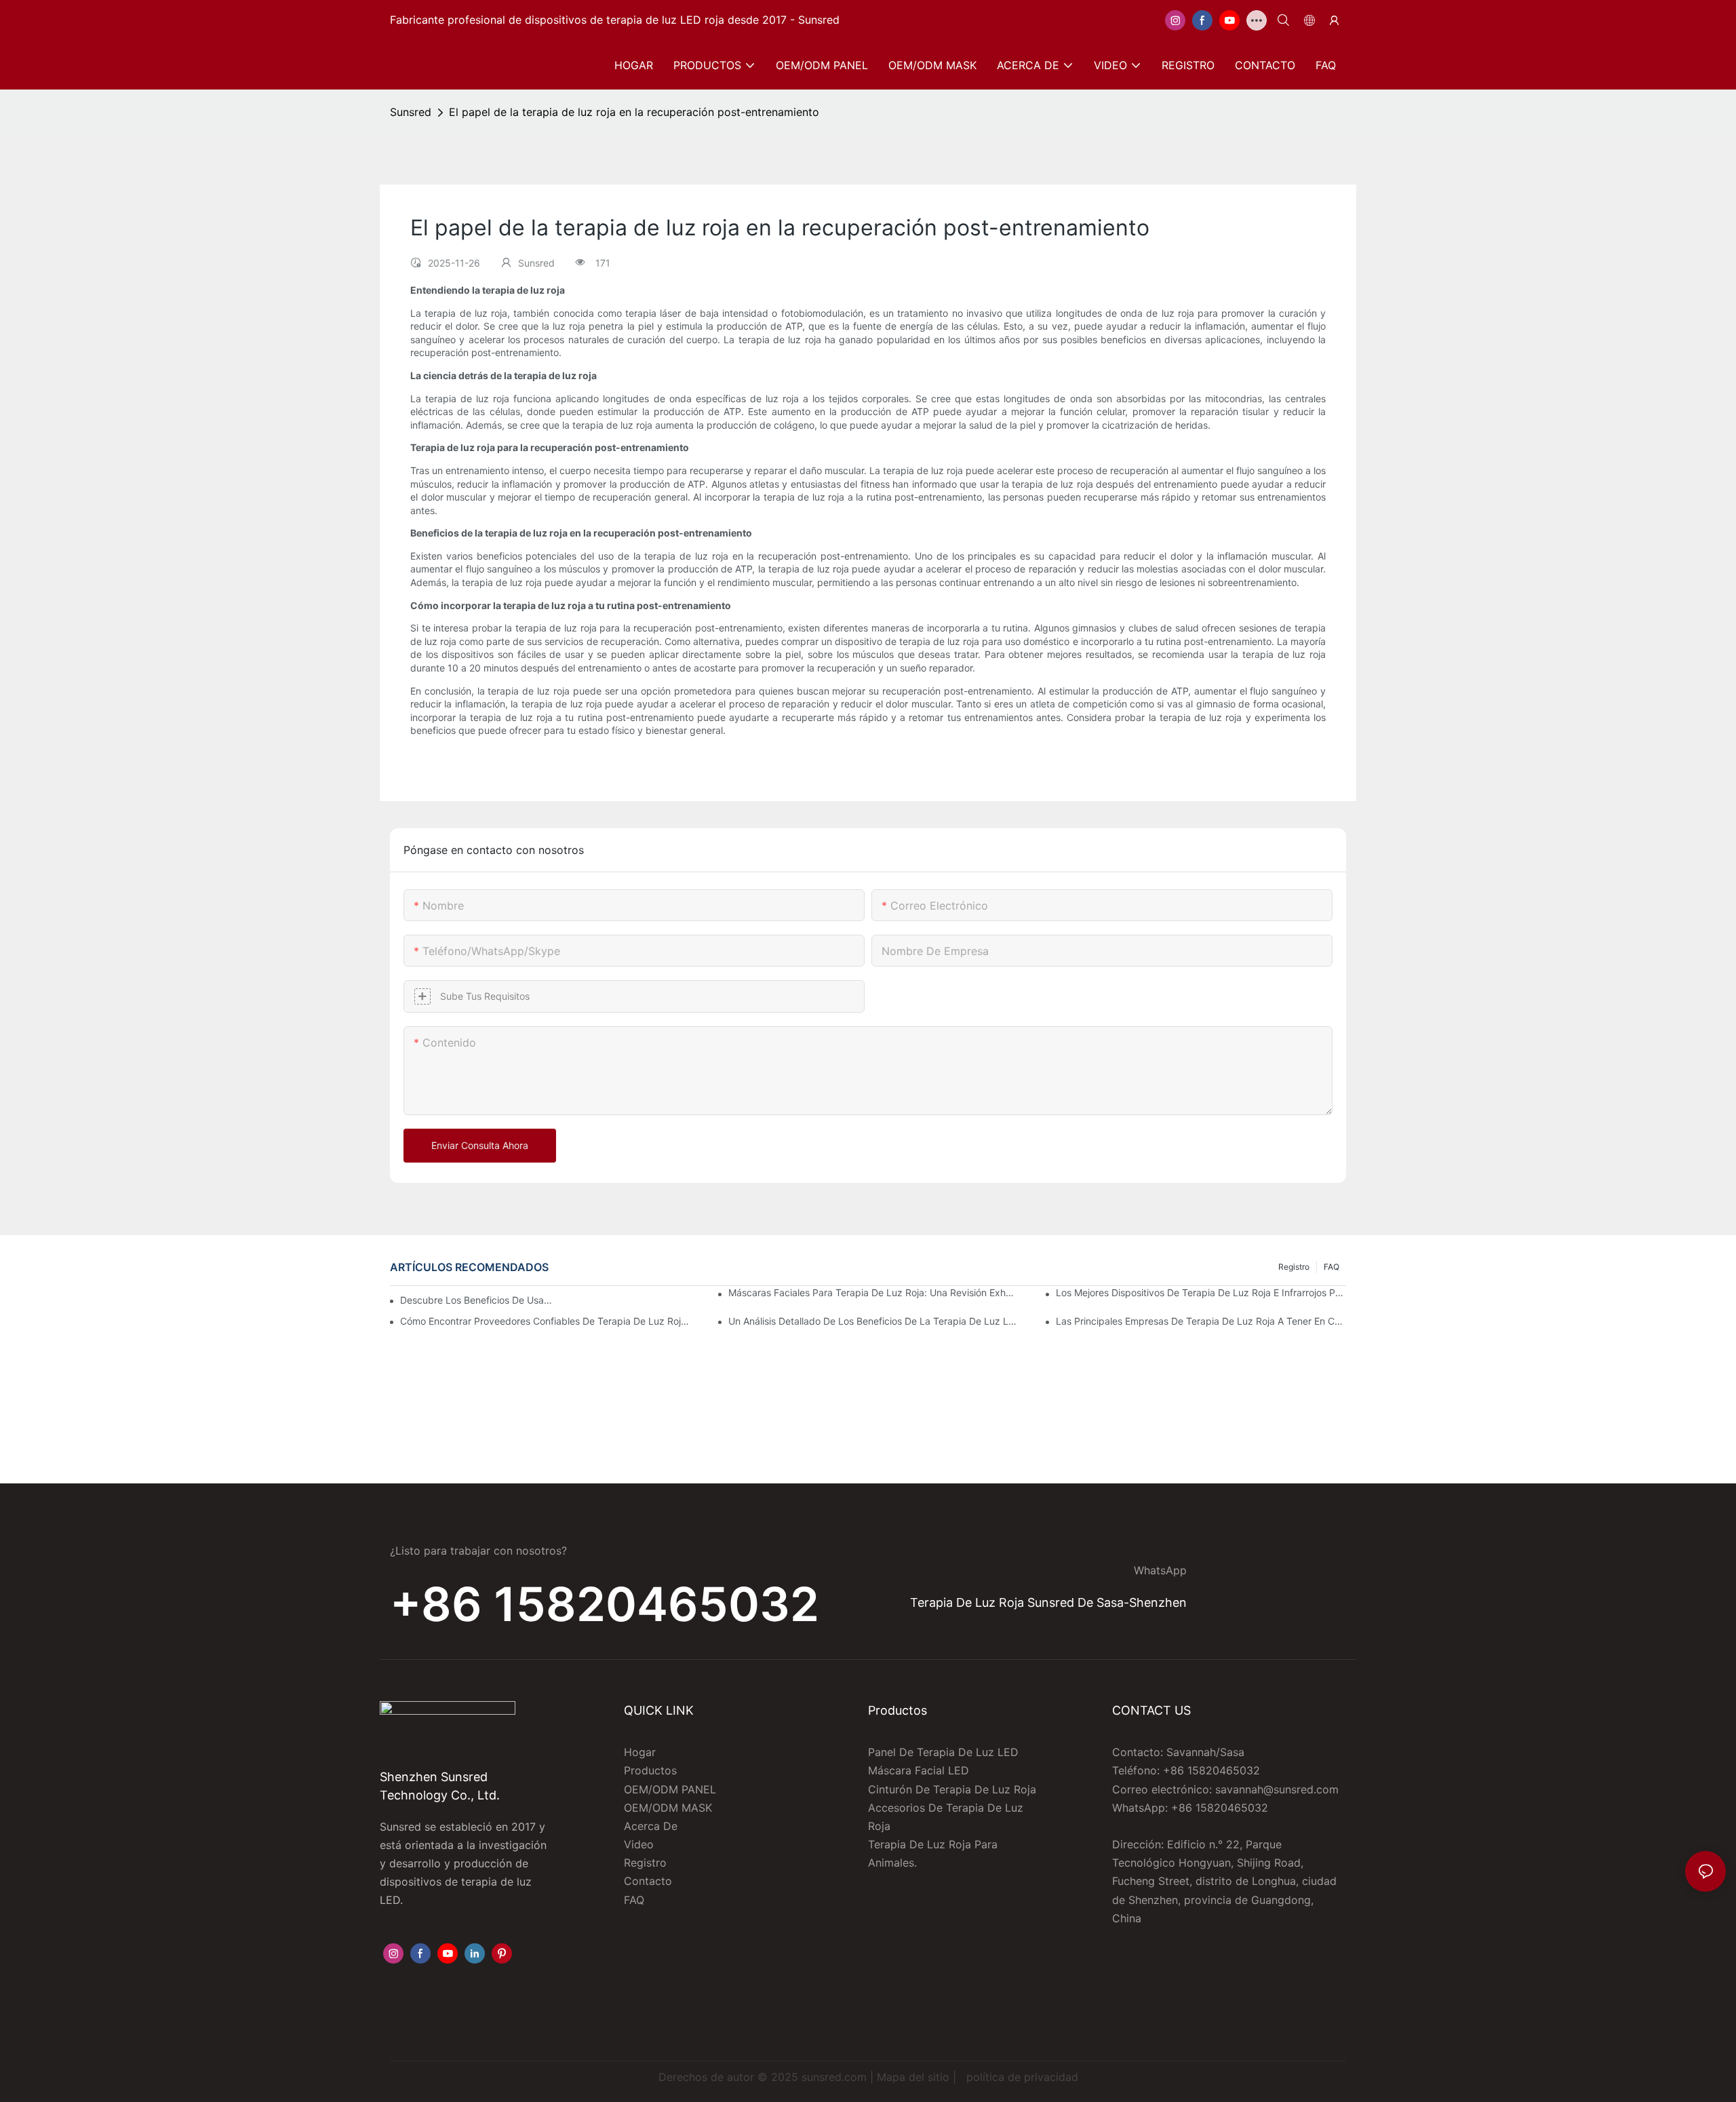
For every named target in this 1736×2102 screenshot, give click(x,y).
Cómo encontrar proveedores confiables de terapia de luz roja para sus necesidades (545, 1321)
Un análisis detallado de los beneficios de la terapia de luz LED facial (873, 1321)
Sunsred (411, 112)
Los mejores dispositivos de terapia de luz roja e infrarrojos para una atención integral (1201, 1292)
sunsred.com (834, 2077)
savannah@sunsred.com (1277, 1789)
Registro (1294, 1267)
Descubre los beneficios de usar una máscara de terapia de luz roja (476, 1300)
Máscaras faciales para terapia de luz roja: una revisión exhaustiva (873, 1292)
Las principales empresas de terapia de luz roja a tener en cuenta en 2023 (1201, 1321)
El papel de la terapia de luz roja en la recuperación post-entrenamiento (634, 112)
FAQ (1331, 1267)
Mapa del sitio (913, 2077)
